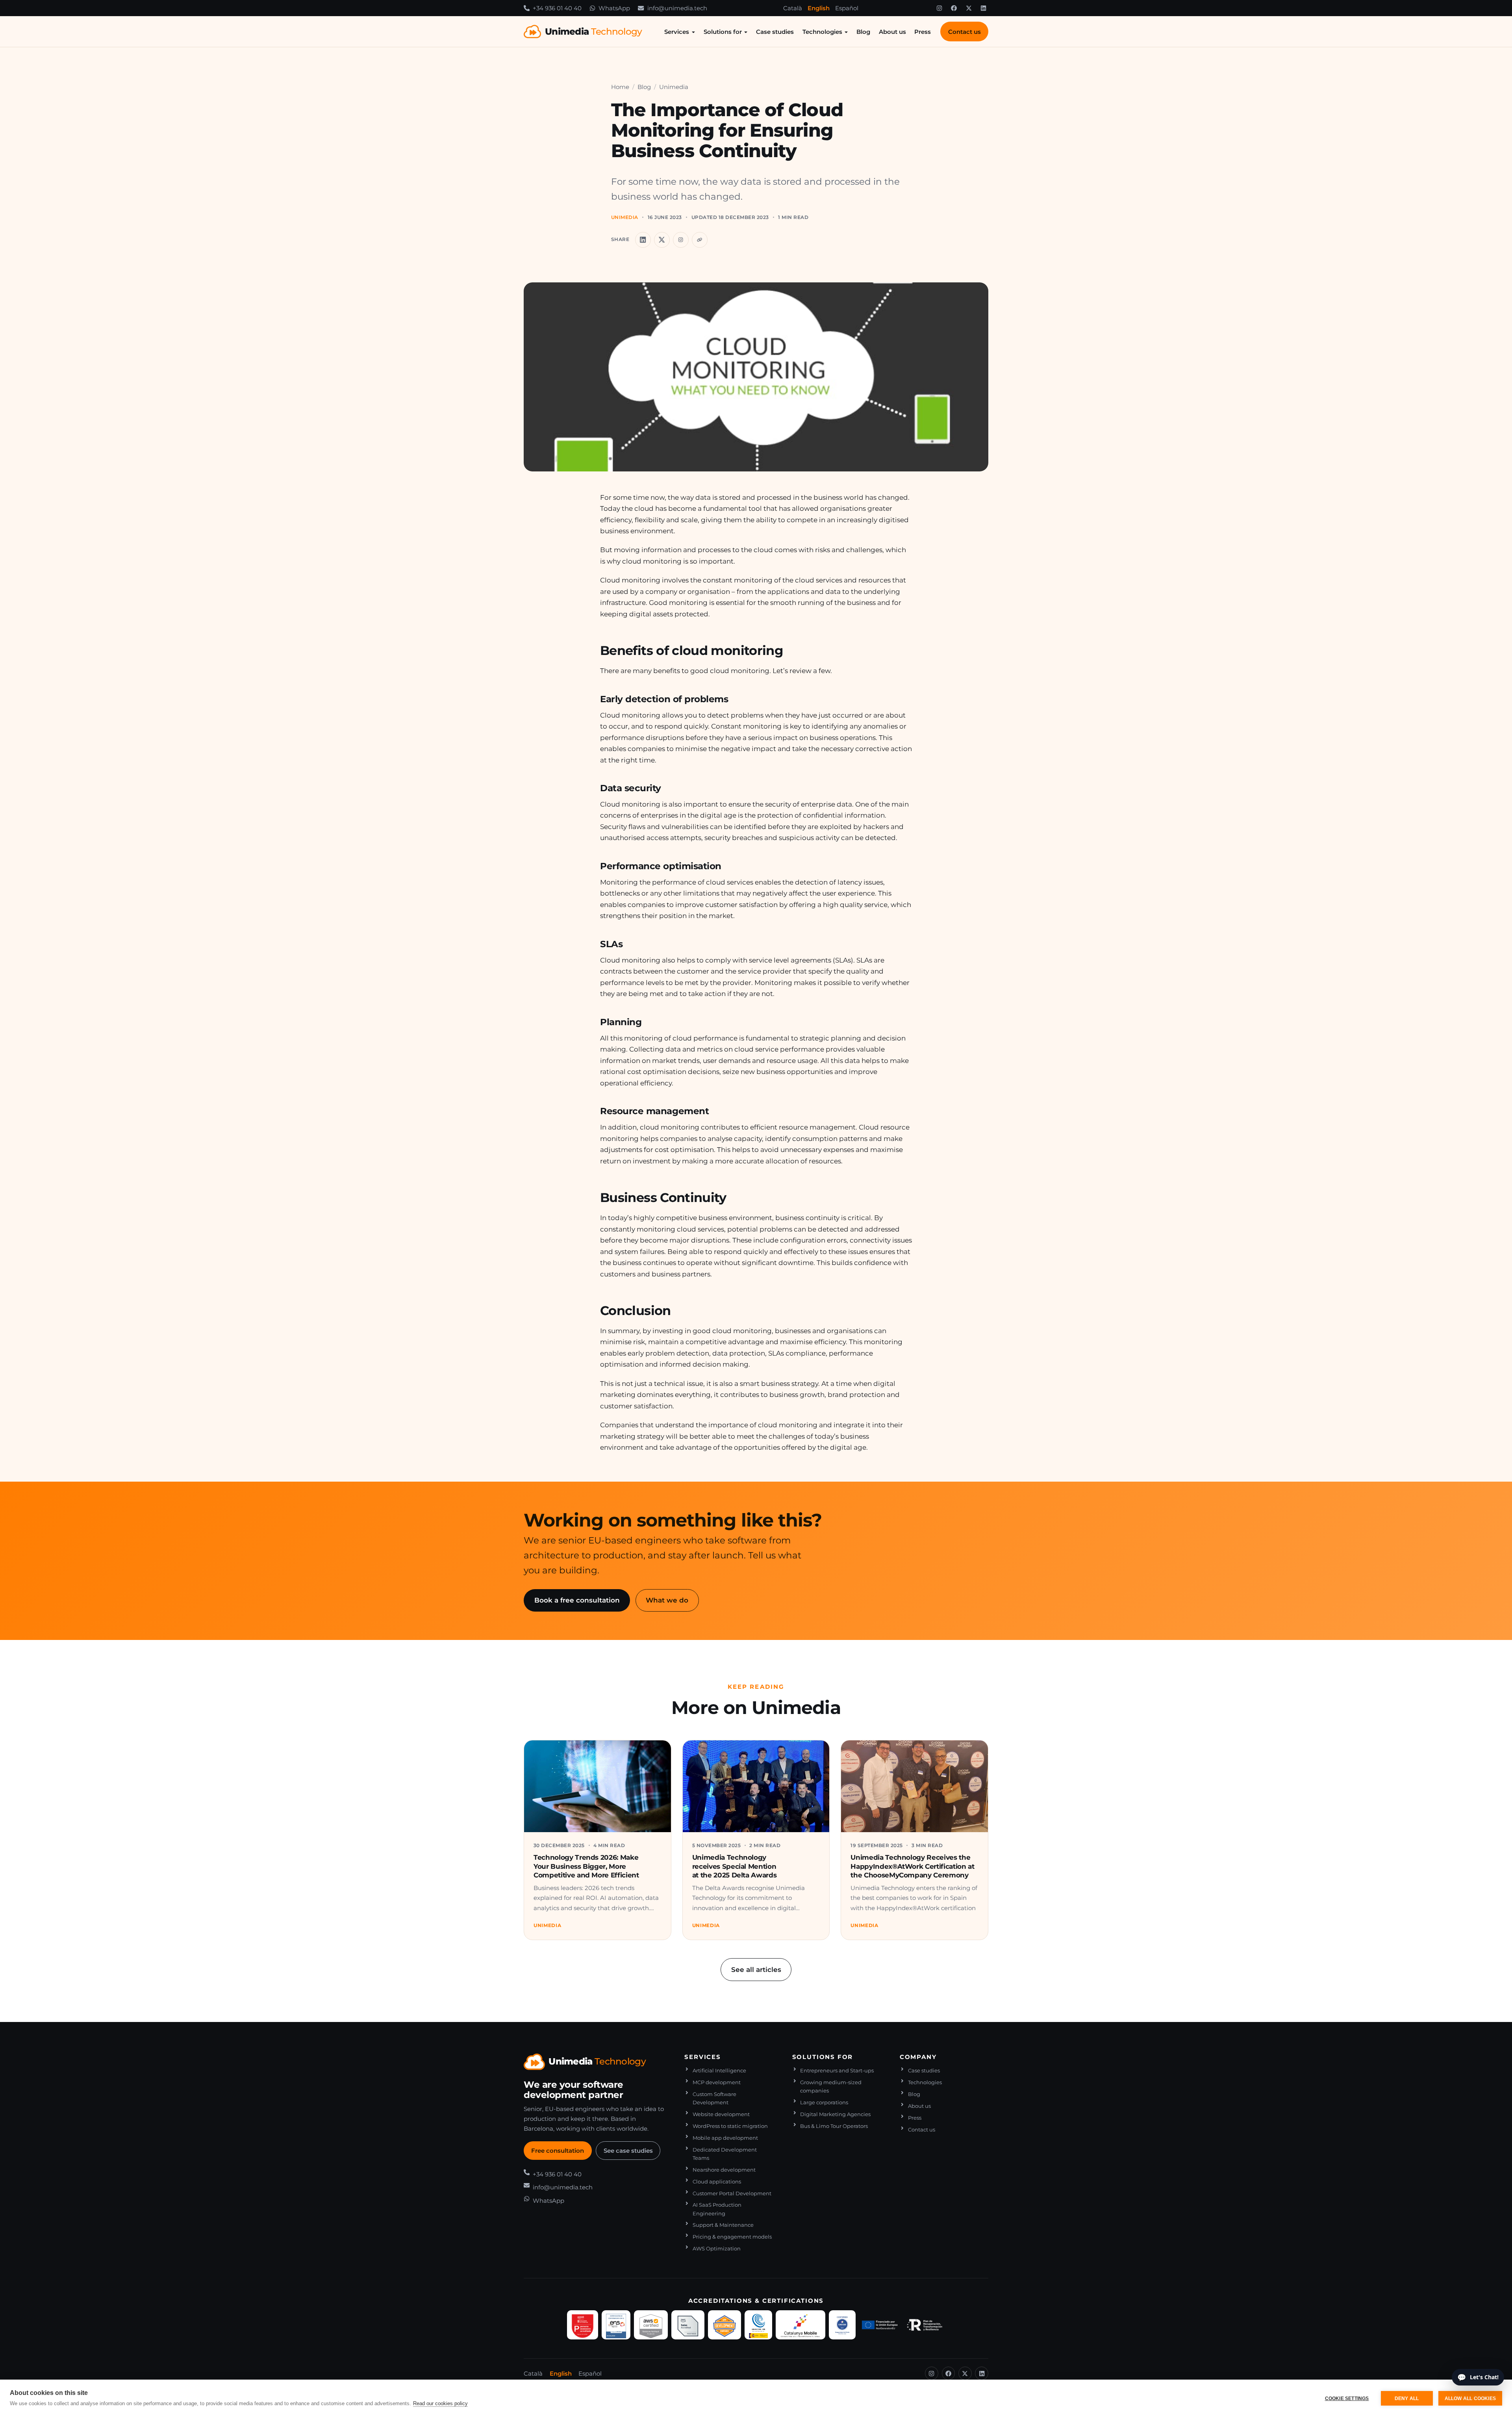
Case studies (775, 32)
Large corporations (824, 2103)
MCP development (717, 2082)
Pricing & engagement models (732, 2237)
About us (892, 32)
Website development (721, 2114)
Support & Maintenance (723, 2225)
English (819, 8)
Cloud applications (717, 2182)
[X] (969, 8)
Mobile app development (725, 2138)
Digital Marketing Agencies (835, 2114)
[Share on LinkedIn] (643, 240)
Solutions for (723, 32)
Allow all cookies (1470, 2398)
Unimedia (674, 87)
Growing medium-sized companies (831, 2087)
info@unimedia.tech (563, 2187)
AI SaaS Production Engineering (717, 2209)
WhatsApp (548, 2201)
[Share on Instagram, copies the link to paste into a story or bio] (681, 240)
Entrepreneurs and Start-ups (837, 2071)
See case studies (628, 2151)
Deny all (1407, 2398)
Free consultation (558, 2151)
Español (847, 8)
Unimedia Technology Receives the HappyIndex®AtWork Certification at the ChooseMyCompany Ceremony (912, 1866)
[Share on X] (662, 240)
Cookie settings (1347, 2398)
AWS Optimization (717, 2249)
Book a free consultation (577, 1600)
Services (677, 32)
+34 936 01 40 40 (557, 2174)
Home (620, 87)
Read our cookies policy (440, 2403)
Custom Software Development (714, 2098)
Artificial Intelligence (719, 2071)
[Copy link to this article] (700, 240)
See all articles (756, 1969)
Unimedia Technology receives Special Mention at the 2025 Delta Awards (735, 1866)
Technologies (822, 32)
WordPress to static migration (730, 2126)
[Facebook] (954, 8)
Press (923, 32)
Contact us (964, 32)
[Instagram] (939, 8)
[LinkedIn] (984, 8)
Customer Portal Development (732, 2193)
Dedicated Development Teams (725, 2154)
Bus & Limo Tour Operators (834, 2126)
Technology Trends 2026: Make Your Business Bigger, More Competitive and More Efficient (586, 1866)
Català (793, 8)
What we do (667, 1600)
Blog (863, 32)
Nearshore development (724, 2170)
